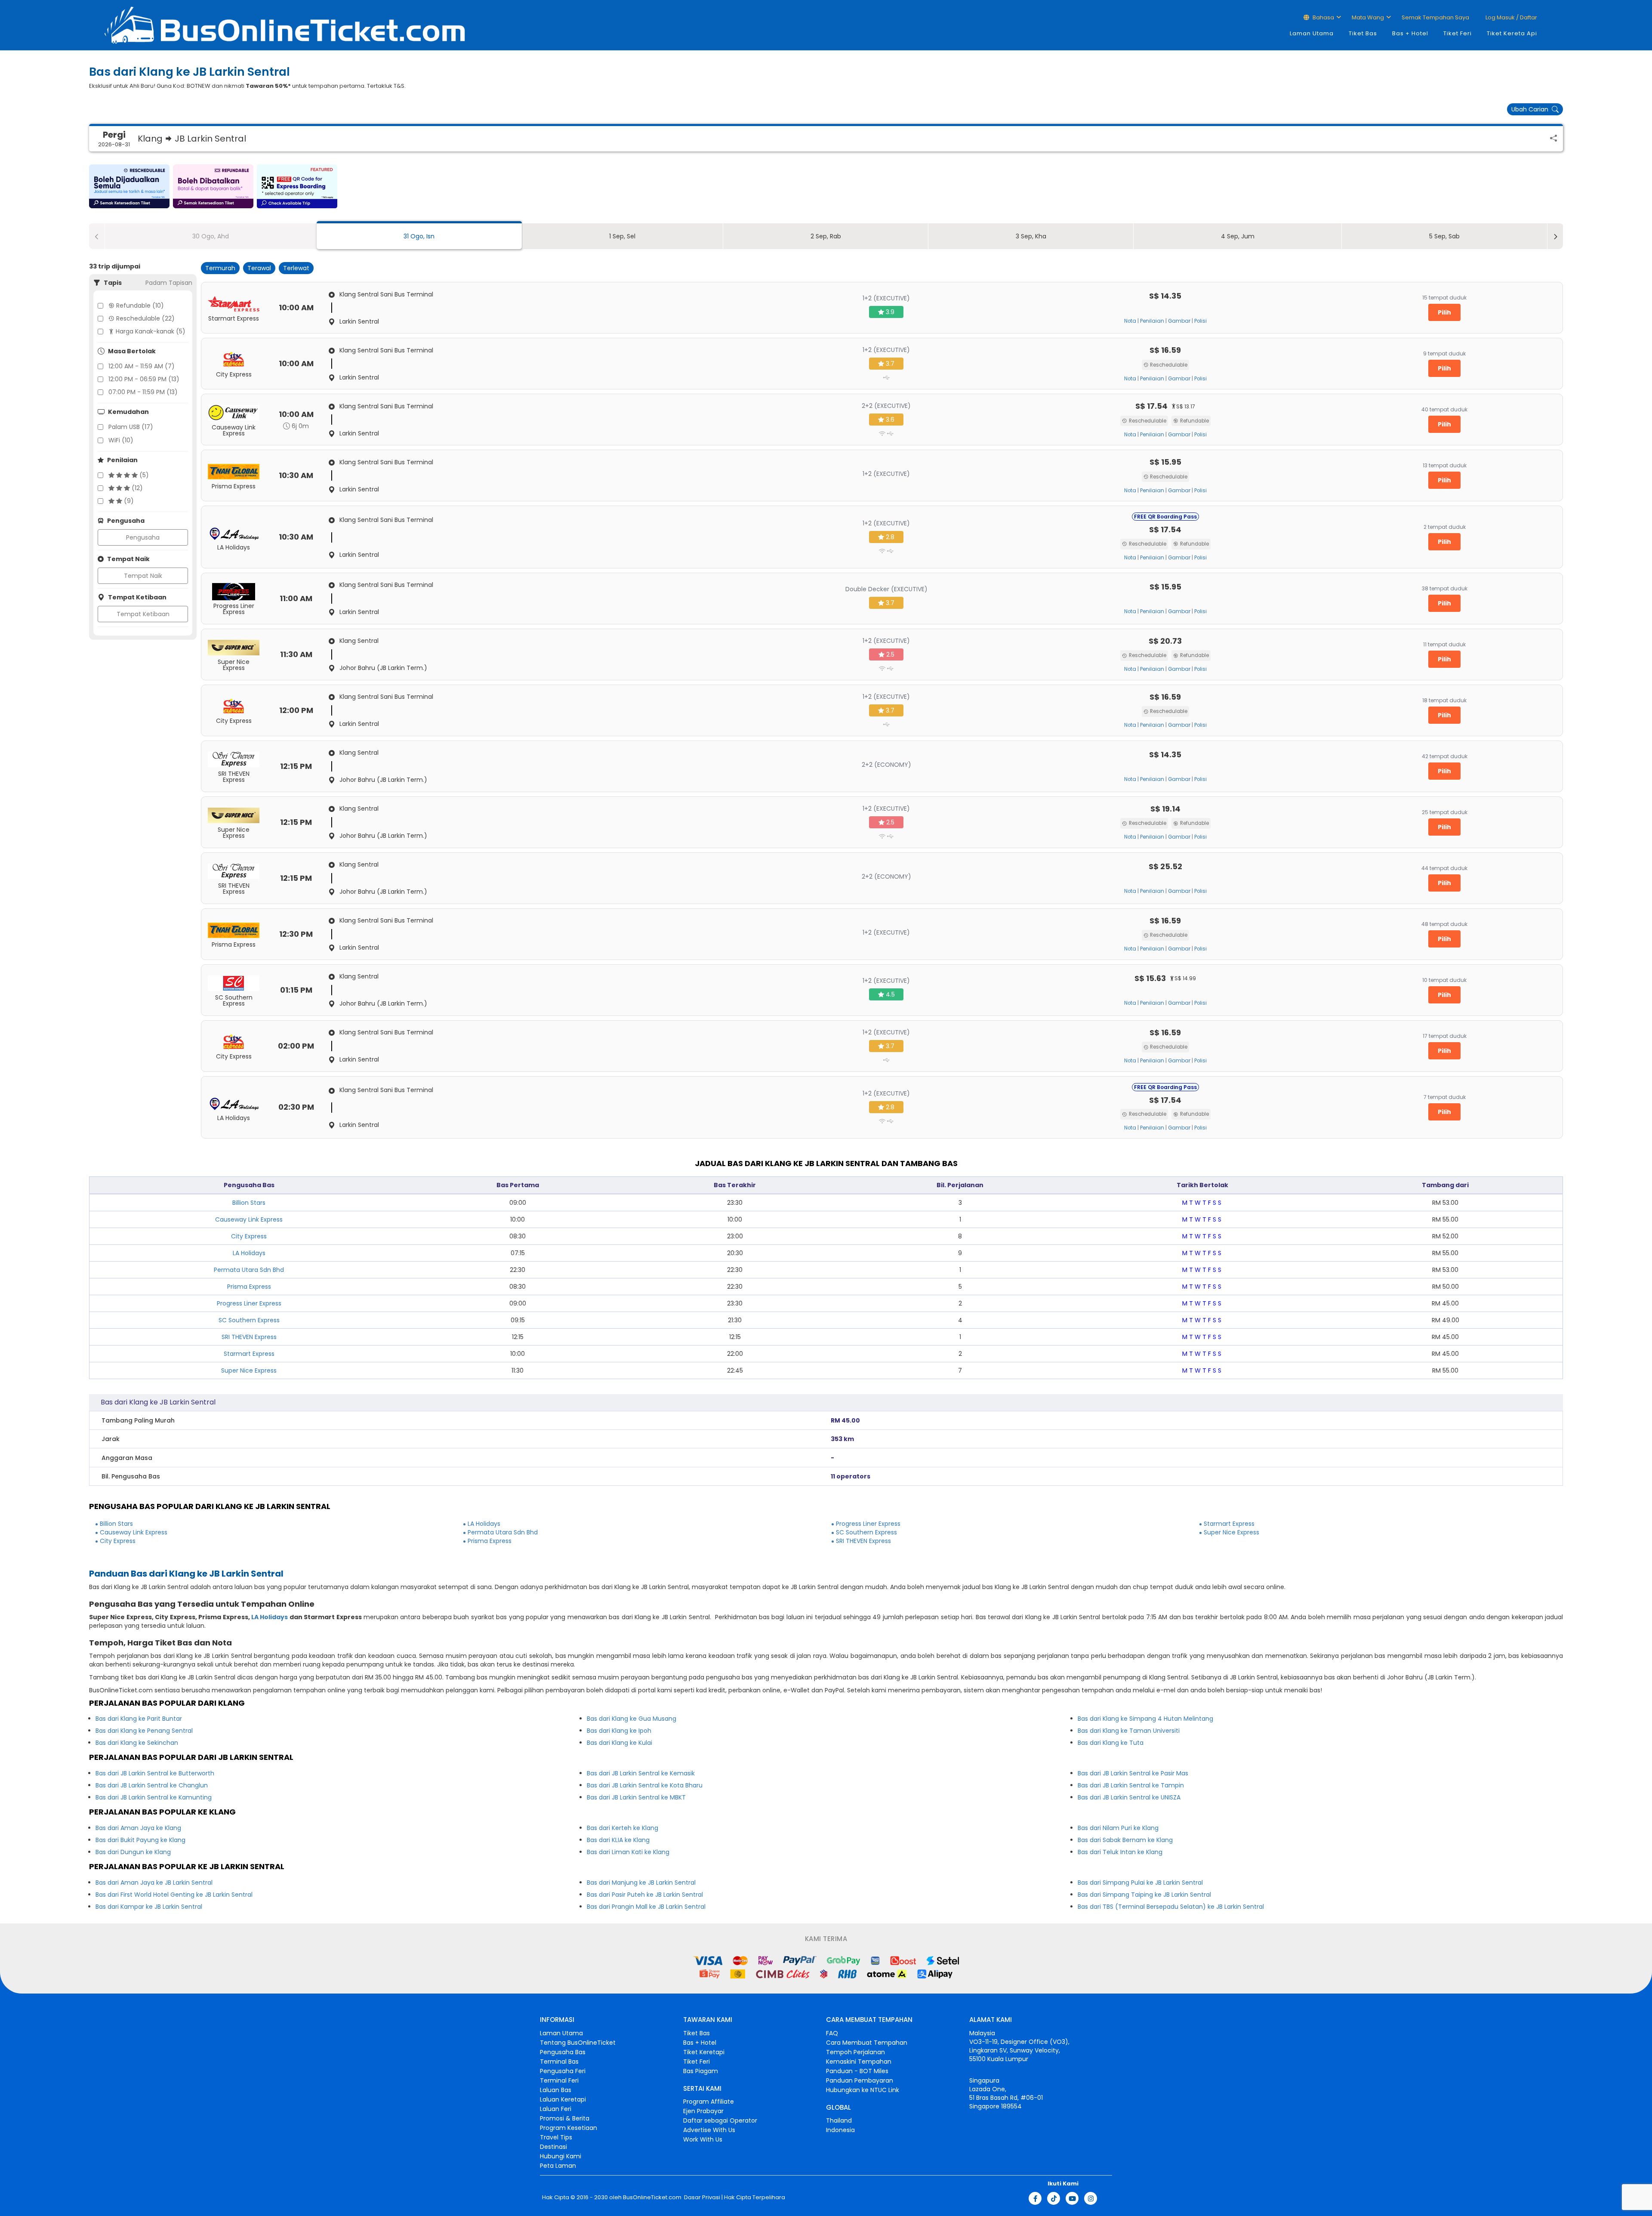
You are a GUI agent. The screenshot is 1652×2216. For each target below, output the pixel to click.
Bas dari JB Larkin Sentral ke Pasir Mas (1133, 1773)
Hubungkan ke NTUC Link (863, 2090)
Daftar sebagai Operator (720, 2120)
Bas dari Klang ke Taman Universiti (1129, 1731)
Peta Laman (558, 2166)
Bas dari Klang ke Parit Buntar (139, 1719)
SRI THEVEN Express (249, 1337)
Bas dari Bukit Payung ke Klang (140, 1840)
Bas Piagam (701, 2071)
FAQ (832, 2033)
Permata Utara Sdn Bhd (249, 1270)
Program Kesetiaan (569, 2128)
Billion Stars (249, 1203)
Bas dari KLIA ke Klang (618, 1840)
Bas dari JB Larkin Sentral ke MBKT (636, 1797)
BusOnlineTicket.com (652, 2197)
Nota (1130, 321)
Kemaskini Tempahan (859, 2062)
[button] (129, 186)
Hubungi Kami (561, 2156)
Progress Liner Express (249, 1303)
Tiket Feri (1458, 33)
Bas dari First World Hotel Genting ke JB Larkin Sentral (174, 1895)
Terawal (259, 268)
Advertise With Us (709, 2130)
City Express (249, 1236)
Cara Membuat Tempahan (867, 2043)
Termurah (220, 268)
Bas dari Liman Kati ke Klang (628, 1852)
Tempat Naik (143, 576)
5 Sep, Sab (1444, 236)
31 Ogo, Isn (419, 236)
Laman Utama (1312, 33)
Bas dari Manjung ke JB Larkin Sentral (641, 1883)
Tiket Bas (1363, 33)
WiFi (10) (121, 440)
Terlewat (296, 268)
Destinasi (553, 2147)
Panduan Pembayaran (860, 2080)
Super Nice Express (249, 1370)
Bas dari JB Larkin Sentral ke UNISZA (1129, 1797)
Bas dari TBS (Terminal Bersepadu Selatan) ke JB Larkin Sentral (1171, 1907)
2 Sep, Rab (826, 236)
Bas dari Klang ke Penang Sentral (144, 1731)
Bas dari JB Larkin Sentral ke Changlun (152, 1785)
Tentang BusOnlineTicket (578, 2043)
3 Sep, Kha (1031, 236)
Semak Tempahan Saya (1435, 17)
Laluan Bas (556, 2090)
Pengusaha (143, 537)
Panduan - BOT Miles (857, 2071)
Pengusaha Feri (563, 2071)
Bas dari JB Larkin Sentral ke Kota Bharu (645, 1785)
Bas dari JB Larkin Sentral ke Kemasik (641, 1773)
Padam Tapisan (169, 283)
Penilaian (1152, 321)
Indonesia (840, 2130)
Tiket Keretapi (704, 2052)
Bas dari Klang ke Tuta (1111, 1743)
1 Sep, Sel (622, 236)
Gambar (1179, 321)
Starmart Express (249, 1354)
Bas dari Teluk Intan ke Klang (1120, 1852)
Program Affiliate (709, 2102)
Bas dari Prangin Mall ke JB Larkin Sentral (646, 1907)
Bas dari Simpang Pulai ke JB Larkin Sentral (1140, 1883)
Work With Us (703, 2139)
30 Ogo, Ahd (211, 236)
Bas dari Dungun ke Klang (133, 1852)
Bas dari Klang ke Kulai (619, 1743)
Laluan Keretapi (563, 2099)
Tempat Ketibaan (143, 614)
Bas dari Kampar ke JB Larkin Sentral (149, 1907)
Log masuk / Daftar (1511, 17)
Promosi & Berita (565, 2118)
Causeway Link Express (249, 1219)
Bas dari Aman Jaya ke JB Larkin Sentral (154, 1883)
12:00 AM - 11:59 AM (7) (142, 366)
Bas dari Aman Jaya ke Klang (138, 1828)
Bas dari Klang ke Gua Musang (632, 1719)
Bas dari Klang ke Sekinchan (137, 1743)
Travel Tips (556, 2137)
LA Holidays (249, 1253)
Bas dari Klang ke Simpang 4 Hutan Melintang (1145, 1719)
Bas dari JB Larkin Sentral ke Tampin (1131, 1785)
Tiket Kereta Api (1512, 33)
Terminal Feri (559, 2080)
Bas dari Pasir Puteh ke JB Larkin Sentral (645, 1895)
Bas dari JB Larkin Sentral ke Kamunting (154, 1797)
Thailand (839, 2120)
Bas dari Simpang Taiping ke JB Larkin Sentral (1144, 1895)
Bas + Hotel (1410, 33)
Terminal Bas (559, 2062)
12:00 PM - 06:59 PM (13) (144, 379)
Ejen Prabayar (703, 2111)
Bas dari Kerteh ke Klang (623, 1828)
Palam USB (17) (131, 427)
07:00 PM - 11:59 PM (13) (143, 392)
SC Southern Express (249, 1320)
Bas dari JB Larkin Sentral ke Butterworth (155, 1773)
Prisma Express (249, 1287)
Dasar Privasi (701, 2197)
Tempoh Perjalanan (855, 2052)
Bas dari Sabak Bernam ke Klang (1125, 1840)
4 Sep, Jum (1238, 236)
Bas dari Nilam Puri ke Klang (1118, 1828)
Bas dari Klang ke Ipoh (619, 1731)
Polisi (1200, 321)
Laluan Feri (556, 2109)
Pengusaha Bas (563, 2052)
